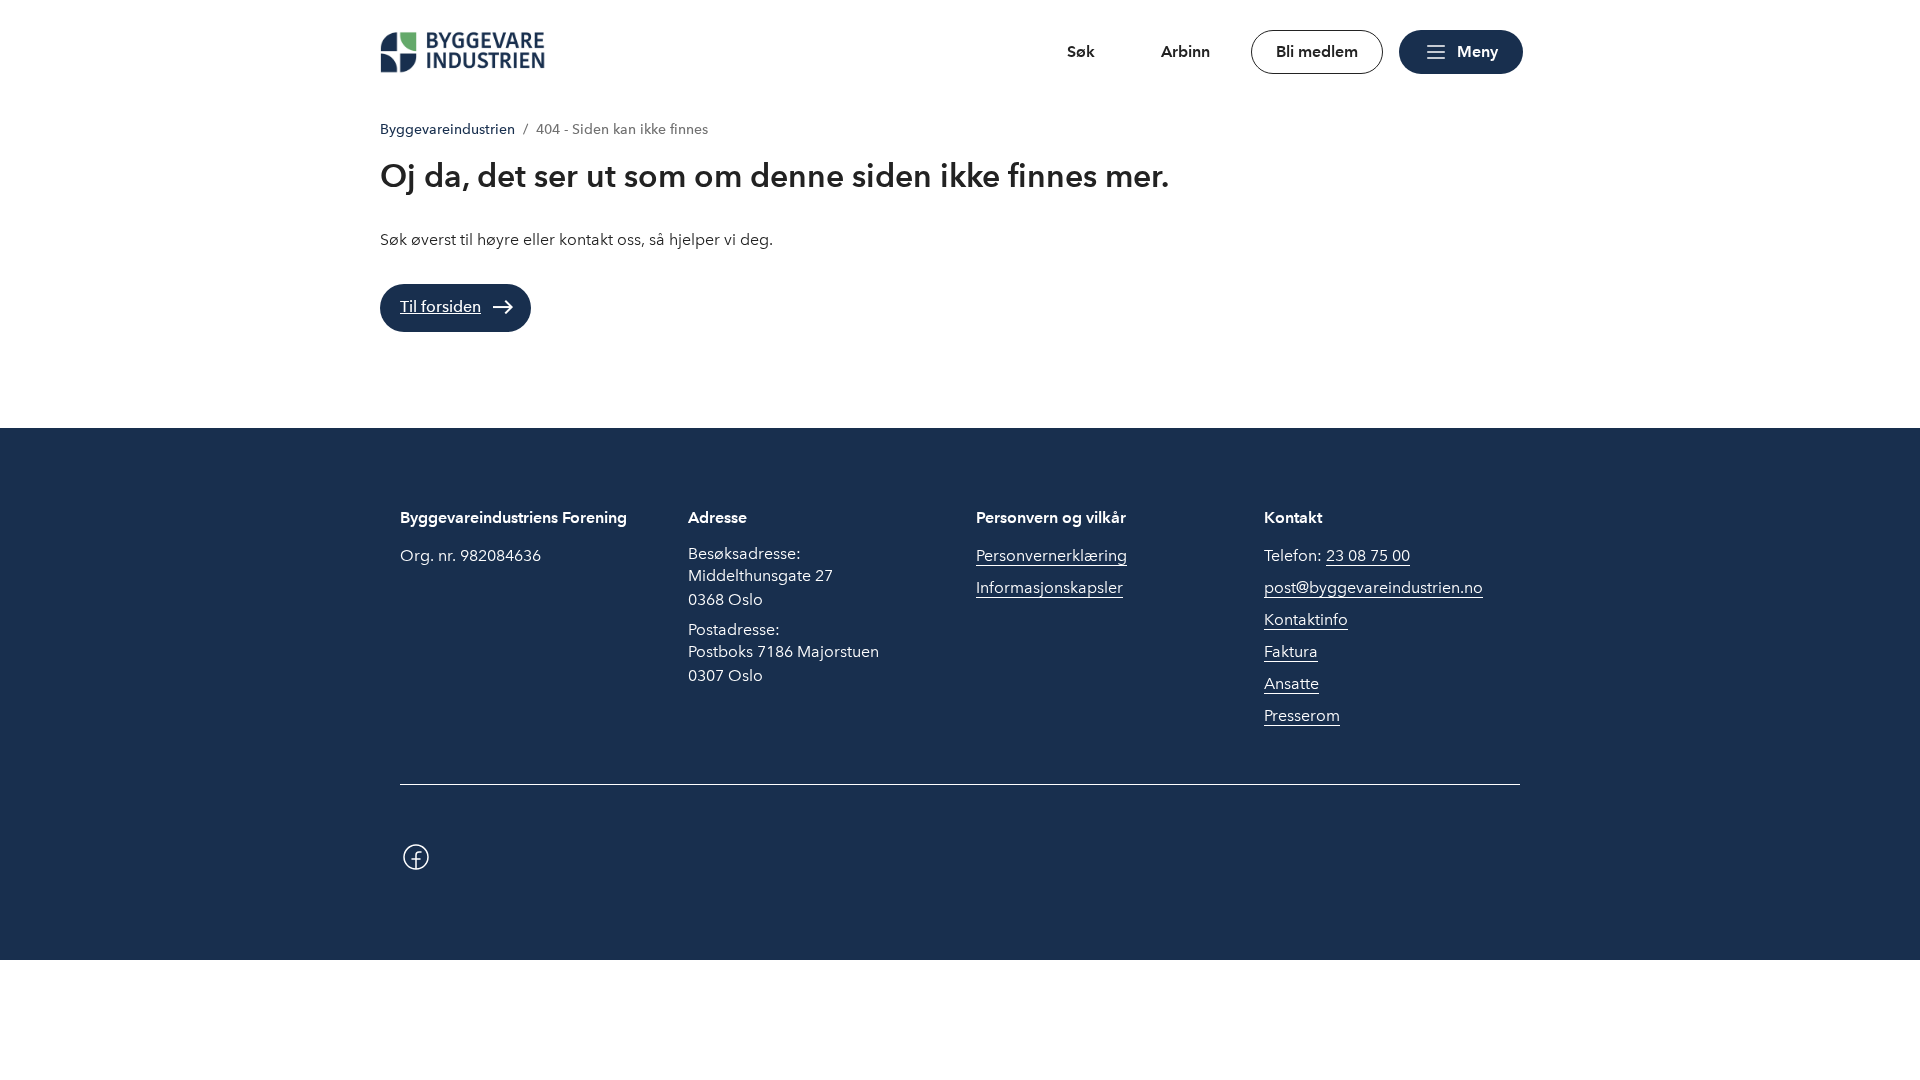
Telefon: (1337, 555)
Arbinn (1185, 51)
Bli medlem (1317, 51)
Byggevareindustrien (447, 129)
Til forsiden (440, 306)
